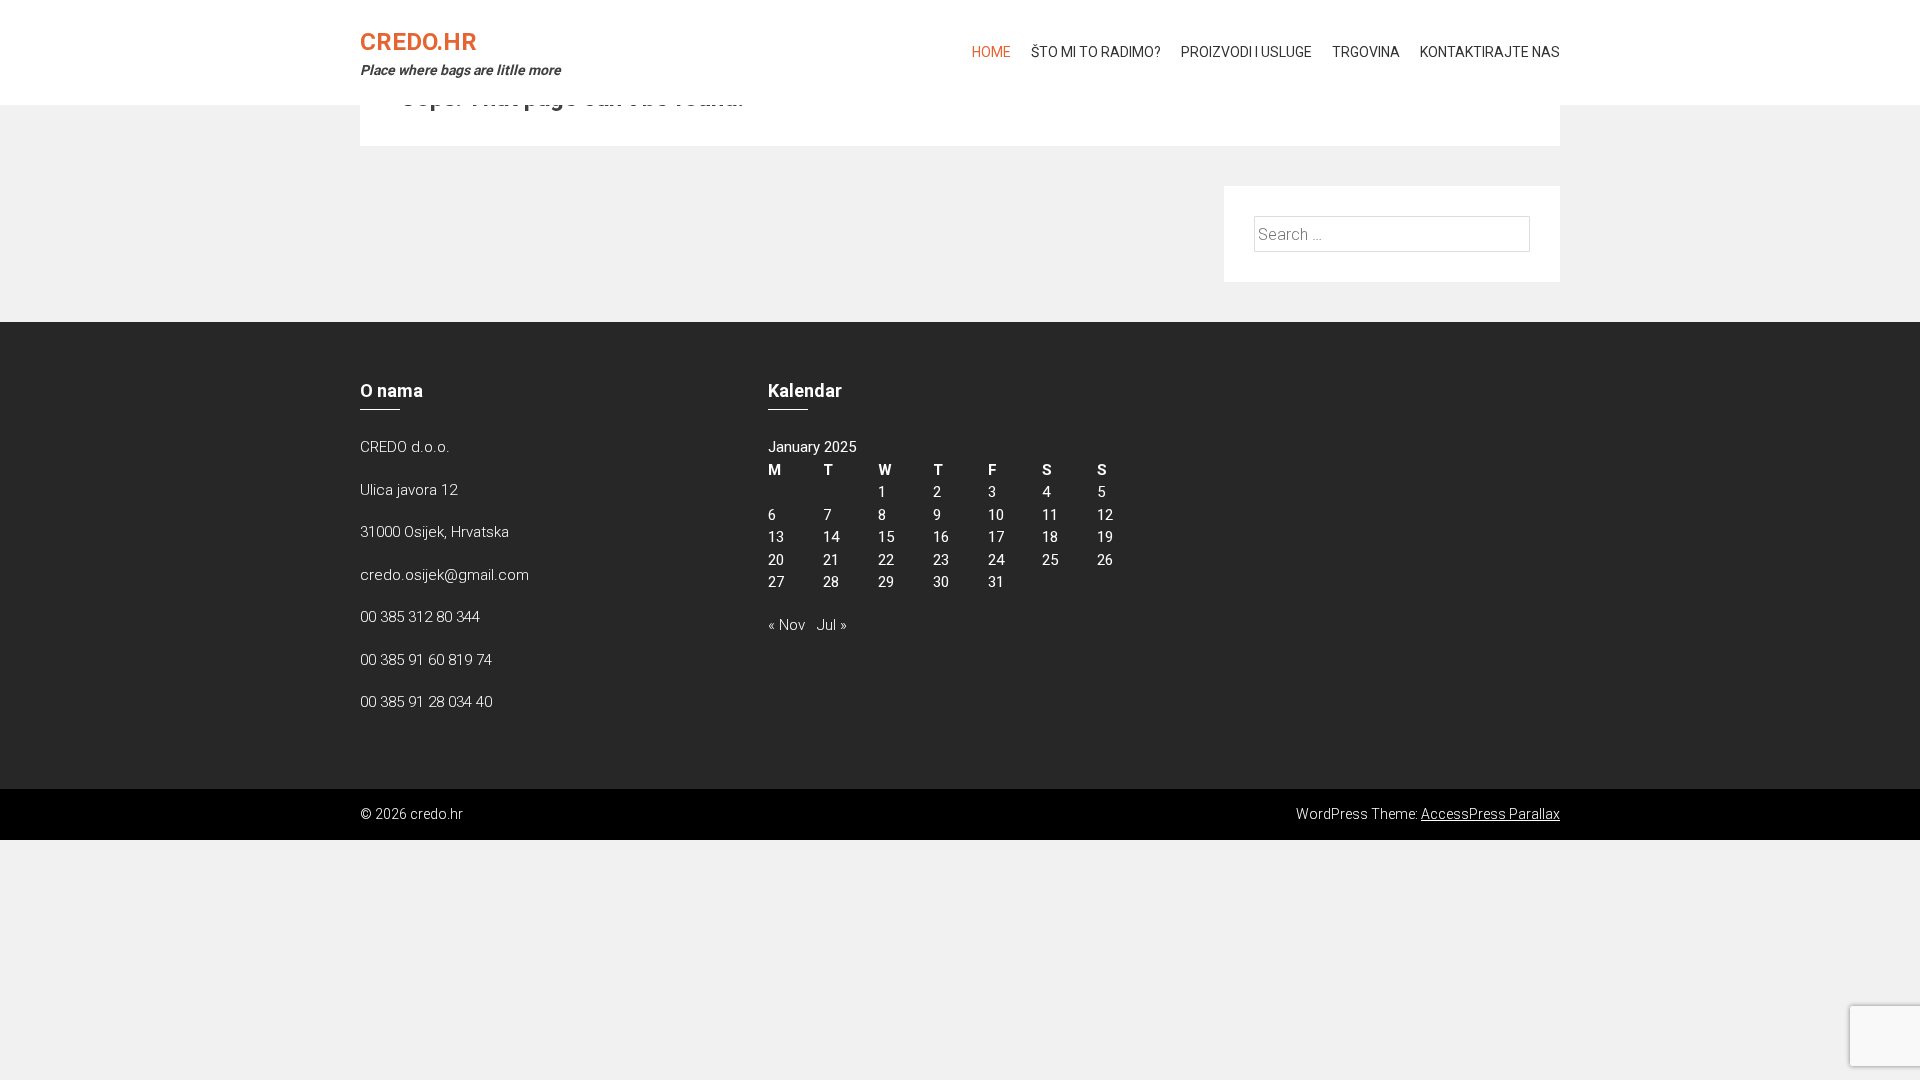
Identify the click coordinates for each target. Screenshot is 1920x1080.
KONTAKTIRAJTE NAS (1490, 52)
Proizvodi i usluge (1246, 52)
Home (991, 52)
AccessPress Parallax (1490, 814)
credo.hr (418, 42)
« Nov (786, 625)
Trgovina (1366, 52)
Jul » (832, 625)
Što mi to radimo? (1096, 52)
